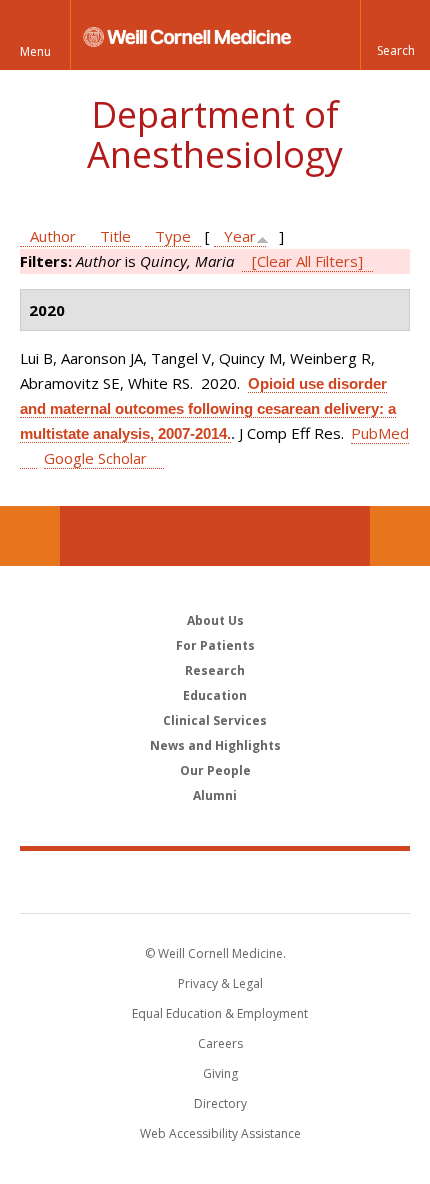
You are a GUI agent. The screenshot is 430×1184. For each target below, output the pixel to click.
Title (115, 236)
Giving (220, 1073)
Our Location (30, 536)
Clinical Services (215, 720)
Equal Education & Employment (220, 1013)
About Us (215, 620)
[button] (395, 35)
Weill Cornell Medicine (215, 881)
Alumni (215, 795)
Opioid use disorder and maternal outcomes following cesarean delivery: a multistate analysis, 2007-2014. (208, 408)
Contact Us (400, 536)
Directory (220, 1103)
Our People (215, 770)
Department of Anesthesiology (215, 134)
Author (53, 236)
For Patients (215, 645)
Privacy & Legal (220, 983)
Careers (220, 1043)
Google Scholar (95, 458)
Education (215, 695)
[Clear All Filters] (307, 261)
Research (215, 670)
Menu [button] (35, 51)
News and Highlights (215, 745)
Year (240, 236)
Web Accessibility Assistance (220, 1133)
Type (173, 236)
